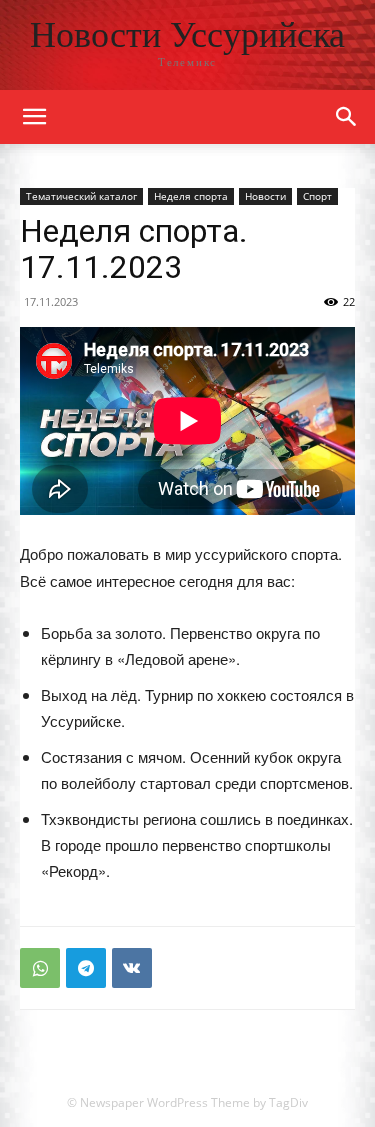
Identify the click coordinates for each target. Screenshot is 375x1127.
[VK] (132, 968)
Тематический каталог (81, 196)
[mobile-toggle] (34, 117)
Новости (265, 196)
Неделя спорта (191, 196)
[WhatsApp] (40, 968)
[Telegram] (86, 968)
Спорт (317, 196)
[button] (347, 117)
